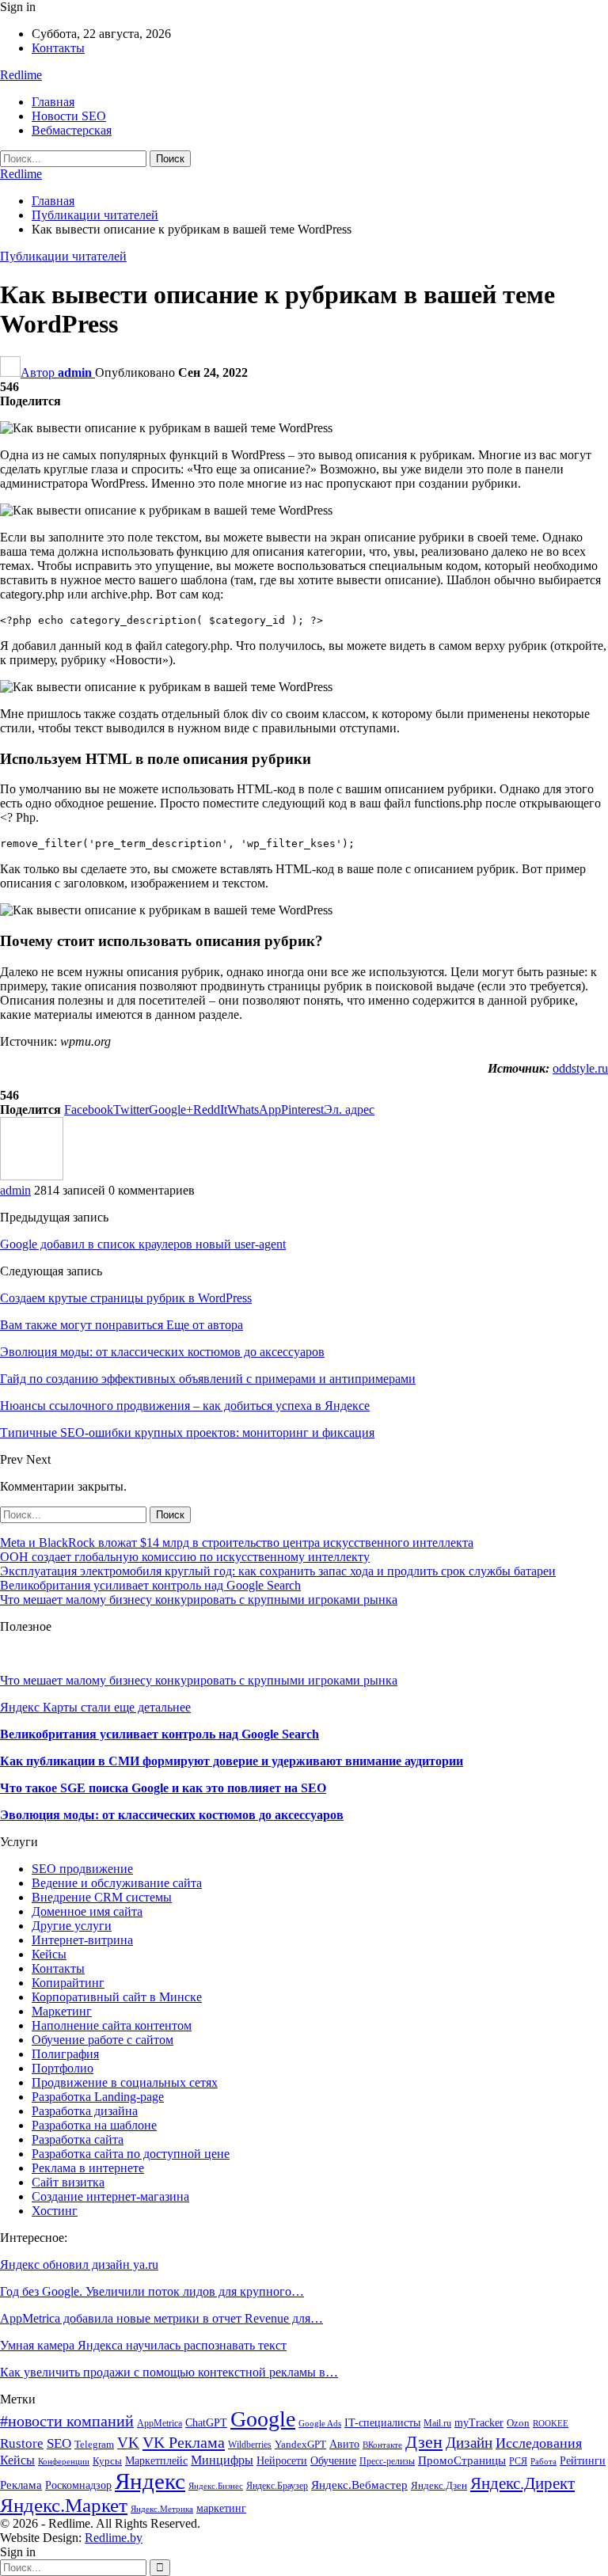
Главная (53, 102)
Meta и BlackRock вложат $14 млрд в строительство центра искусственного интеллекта (237, 1543)
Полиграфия (65, 2054)
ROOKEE (551, 2424)
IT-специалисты (382, 2423)
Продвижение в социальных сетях (125, 2082)
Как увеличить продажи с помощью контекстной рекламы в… (169, 2372)
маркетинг (221, 2508)
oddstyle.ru (580, 1068)
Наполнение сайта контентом (112, 2025)
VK (128, 2443)
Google (263, 2419)
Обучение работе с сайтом (103, 2040)
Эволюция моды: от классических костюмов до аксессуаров (172, 1815)
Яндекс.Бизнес (216, 2486)
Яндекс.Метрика (162, 2509)
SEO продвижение (82, 1869)
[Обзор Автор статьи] (32, 1176)
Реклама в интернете (88, 2168)
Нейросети (282, 2460)
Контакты (58, 48)
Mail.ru (437, 2423)
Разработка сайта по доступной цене (131, 2154)
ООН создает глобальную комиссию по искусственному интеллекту (185, 1557)
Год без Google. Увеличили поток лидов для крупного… (152, 2291)
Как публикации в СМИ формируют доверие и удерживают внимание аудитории (232, 1761)
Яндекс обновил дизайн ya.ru (79, 2264)
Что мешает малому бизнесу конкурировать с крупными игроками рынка (199, 1600)
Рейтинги (583, 2461)
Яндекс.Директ (522, 2483)
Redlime (21, 75)
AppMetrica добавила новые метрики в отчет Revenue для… (161, 2318)
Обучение (333, 2461)
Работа (543, 2462)
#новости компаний (67, 2421)
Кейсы (49, 1954)
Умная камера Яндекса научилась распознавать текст (143, 2345)
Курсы (107, 2461)
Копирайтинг (68, 1983)
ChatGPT (206, 2423)
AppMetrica (160, 2423)
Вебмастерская (72, 130)
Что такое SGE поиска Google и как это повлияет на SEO (163, 1788)
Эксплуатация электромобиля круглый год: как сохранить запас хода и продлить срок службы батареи (278, 1571)
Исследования (539, 2443)
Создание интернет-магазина (110, 2196)
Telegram (94, 2445)
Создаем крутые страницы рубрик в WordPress (126, 1298)
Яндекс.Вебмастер (359, 2485)
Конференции (64, 2462)
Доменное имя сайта (87, 1911)
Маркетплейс (156, 2461)
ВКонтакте (382, 2445)
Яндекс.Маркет (64, 2505)
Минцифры (222, 2460)
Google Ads (320, 2424)
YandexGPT (300, 2445)
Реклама (21, 2485)
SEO (59, 2443)
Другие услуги (72, 1926)
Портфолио (63, 2068)
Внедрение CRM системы (102, 1897)
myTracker (479, 2423)
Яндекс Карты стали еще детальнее (95, 1707)
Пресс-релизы (387, 2461)
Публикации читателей (63, 256)
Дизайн (469, 2443)
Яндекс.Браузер (277, 2486)
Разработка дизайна (85, 2111)
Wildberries (250, 2445)
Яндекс (150, 2481)
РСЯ (518, 2461)
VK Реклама (184, 2442)
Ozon (518, 2423)
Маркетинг (62, 2011)
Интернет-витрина (82, 1940)
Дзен (424, 2442)
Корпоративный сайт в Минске (117, 1997)
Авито (344, 2444)
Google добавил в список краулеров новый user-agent (143, 1244)
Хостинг (55, 2211)
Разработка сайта (78, 2139)
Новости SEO (69, 116)
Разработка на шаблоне (94, 2125)
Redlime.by (114, 2538)
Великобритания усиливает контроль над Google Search (150, 1585)
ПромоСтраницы (462, 2460)
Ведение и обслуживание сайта (117, 1883)
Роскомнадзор (78, 2485)
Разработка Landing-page (98, 2097)
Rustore (22, 2443)
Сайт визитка (68, 2182)
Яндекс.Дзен (439, 2486)
